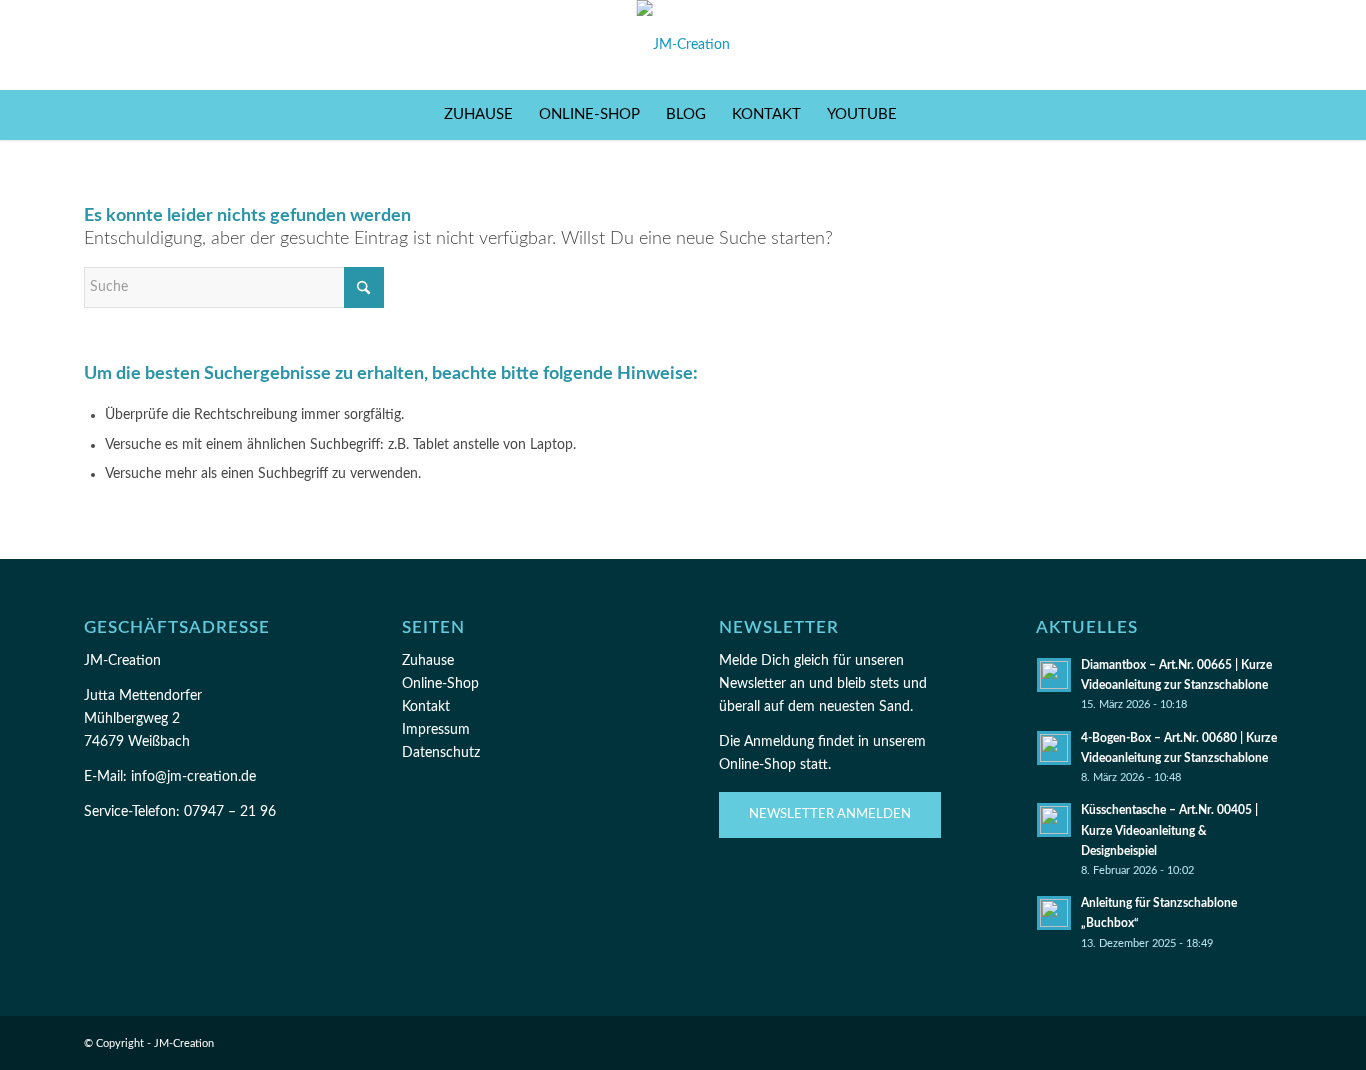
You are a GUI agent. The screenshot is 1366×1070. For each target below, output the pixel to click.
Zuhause (428, 661)
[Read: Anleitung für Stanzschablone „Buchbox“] (1054, 913)
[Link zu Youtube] (1267, 45)
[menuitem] (478, 115)
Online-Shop (440, 684)
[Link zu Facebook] (1177, 45)
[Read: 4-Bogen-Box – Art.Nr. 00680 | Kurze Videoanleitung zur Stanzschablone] (1054, 748)
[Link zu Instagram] (1207, 45)
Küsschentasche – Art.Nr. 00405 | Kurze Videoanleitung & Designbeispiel (1169, 830)
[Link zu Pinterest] (1237, 45)
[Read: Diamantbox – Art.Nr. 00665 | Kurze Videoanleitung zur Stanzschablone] (1054, 675)
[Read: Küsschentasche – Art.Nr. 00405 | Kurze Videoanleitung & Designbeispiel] (1054, 820)
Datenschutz (441, 753)
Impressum (436, 730)
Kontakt (426, 707)
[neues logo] (683, 45)
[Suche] (922, 115)
